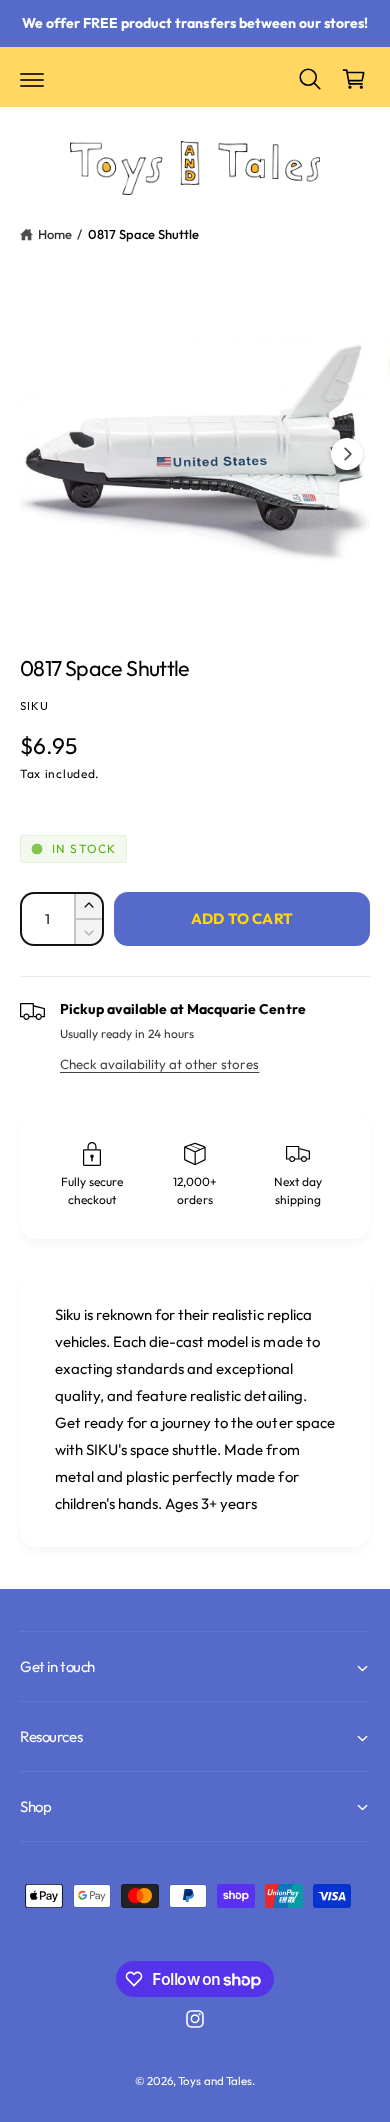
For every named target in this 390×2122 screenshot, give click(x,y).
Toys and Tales (214, 2080)
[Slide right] (347, 454)
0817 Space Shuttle (143, 234)
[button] (32, 79)
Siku (35, 705)
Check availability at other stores (159, 1064)
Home (55, 234)
